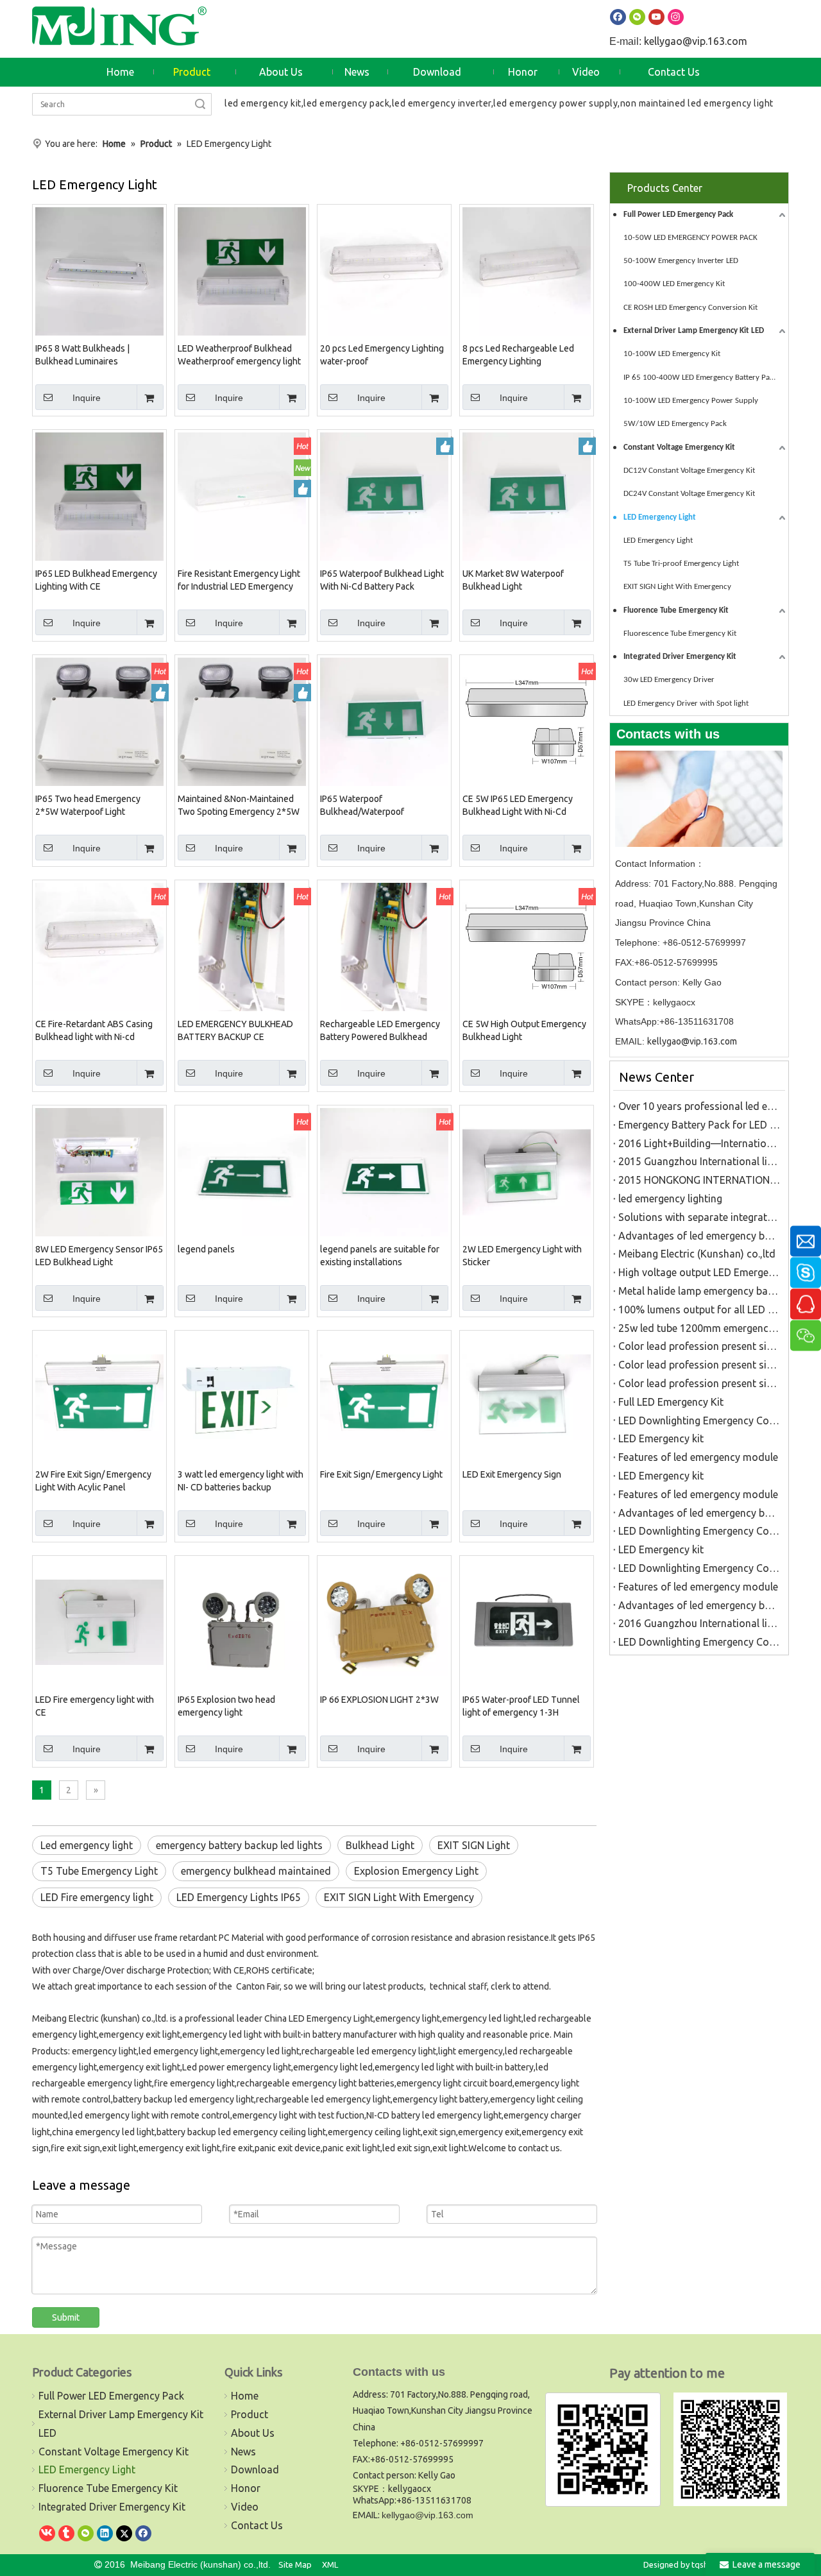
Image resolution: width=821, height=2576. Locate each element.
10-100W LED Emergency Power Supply (691, 401)
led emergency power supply (555, 103)
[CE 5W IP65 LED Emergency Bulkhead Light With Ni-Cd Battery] (527, 721)
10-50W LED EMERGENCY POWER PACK (690, 238)
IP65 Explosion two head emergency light (226, 1706)
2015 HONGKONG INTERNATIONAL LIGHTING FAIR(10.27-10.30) (699, 1180)
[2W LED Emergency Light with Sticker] (527, 1171)
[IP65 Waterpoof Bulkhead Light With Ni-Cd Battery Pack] (384, 495)
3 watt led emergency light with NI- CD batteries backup (241, 1481)
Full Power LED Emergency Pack (678, 215)
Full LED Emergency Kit (671, 1402)
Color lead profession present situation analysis (699, 1346)
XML (330, 2564)
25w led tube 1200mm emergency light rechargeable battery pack (699, 1328)
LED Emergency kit (661, 1438)
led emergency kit (263, 103)
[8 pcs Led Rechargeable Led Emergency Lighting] (527, 270)
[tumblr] (66, 2533)
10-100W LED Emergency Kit (672, 354)
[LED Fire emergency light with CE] (99, 1621)
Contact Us (257, 2525)
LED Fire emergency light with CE (95, 1706)
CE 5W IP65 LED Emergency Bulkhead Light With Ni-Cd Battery (518, 806)
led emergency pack (346, 103)
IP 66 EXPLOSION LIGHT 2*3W (379, 1700)
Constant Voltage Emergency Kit (679, 448)
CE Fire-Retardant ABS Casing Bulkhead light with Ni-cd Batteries (94, 1031)
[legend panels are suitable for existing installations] (384, 1171)
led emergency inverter (442, 103)
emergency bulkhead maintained (256, 1871)
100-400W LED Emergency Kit (674, 284)
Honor (246, 2488)
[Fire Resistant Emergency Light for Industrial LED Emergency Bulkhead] (242, 495)
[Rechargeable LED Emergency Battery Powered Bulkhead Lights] (384, 946)
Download (255, 2469)
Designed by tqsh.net (683, 2564)
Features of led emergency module (698, 1457)
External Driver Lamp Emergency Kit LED (694, 331)
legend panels (206, 1249)
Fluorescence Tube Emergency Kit (680, 634)
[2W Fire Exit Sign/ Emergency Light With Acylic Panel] (99, 1396)
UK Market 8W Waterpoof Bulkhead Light (513, 580)
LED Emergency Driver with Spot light (686, 704)
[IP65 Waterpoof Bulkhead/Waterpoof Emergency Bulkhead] (384, 721)
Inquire (87, 398)
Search (200, 104)
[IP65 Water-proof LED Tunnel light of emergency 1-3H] (527, 1621)
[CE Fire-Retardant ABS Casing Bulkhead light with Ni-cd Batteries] (99, 946)
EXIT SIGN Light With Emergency (399, 1897)
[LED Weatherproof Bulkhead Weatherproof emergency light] (242, 270)
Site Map (295, 2564)
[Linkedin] (105, 2533)
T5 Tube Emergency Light (99, 1871)
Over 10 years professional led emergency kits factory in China (699, 1106)
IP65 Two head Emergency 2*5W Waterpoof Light (88, 805)
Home (245, 2396)
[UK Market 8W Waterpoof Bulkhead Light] (527, 495)
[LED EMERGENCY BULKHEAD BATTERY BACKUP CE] (242, 946)
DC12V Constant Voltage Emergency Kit (689, 471)
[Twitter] (124, 2533)
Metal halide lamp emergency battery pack (699, 1291)
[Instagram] (676, 16)
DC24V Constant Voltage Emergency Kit (689, 494)
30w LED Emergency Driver (669, 680)
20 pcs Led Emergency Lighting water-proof (382, 355)
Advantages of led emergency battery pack (699, 1236)
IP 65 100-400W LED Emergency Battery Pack (700, 378)
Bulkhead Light (380, 1845)
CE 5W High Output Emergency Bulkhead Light (524, 1030)
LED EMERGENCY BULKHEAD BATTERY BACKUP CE (235, 1030)
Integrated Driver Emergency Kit (680, 657)
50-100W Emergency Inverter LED (681, 261)
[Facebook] (618, 16)
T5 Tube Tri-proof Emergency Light (681, 564)
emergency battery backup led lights (239, 1845)
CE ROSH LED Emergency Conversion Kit (690, 308)
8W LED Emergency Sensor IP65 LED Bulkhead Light (99, 1256)
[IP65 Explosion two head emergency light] (242, 1621)
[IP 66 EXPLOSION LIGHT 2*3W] (384, 1621)
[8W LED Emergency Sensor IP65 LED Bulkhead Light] (99, 1171)
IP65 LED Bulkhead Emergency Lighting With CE (96, 580)
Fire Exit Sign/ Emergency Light (381, 1474)
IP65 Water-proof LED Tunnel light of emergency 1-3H (521, 1706)
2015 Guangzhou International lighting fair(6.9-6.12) (699, 1161)
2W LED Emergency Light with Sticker (522, 1256)
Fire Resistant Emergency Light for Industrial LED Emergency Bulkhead (239, 581)
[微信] (86, 2533)
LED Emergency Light (660, 517)
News (243, 2452)
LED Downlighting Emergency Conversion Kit (699, 1420)
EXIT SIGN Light (474, 1845)
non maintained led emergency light (697, 103)
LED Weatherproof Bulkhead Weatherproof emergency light (239, 355)
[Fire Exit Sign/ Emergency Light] (384, 1396)
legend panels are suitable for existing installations (380, 1256)
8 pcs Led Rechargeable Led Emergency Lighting (518, 355)
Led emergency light (87, 1845)
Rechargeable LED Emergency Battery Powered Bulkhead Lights (380, 1031)
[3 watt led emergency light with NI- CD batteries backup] (242, 1396)
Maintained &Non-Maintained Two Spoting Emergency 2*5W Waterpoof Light (239, 806)
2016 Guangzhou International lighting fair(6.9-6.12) (699, 1623)
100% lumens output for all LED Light (699, 1309)
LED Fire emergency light (97, 1897)
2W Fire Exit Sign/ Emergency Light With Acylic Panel (93, 1481)
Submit (66, 2317)
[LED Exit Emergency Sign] (527, 1396)
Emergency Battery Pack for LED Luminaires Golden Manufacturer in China (699, 1125)
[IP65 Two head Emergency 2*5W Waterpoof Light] (99, 721)
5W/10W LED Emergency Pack (675, 424)
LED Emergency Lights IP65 (239, 1897)
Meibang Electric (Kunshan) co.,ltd (697, 1254)
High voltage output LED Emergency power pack (699, 1272)
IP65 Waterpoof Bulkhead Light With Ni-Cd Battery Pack (382, 580)
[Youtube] (656, 16)
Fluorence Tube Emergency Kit (676, 610)
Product (250, 2414)
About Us (253, 2433)
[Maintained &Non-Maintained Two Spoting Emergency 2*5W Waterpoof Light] (242, 721)
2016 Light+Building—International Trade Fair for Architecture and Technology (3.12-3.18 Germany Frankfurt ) (699, 1143)
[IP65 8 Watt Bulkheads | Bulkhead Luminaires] (99, 270)
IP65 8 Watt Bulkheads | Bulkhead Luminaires (82, 355)
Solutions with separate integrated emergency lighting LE (699, 1217)
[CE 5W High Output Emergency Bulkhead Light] (527, 946)
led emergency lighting (670, 1198)
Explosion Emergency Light (416, 1871)
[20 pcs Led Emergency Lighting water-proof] (384, 270)
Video (245, 2507)
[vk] (47, 2533)
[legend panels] (242, 1171)
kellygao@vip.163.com (696, 41)
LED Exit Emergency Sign (512, 1474)
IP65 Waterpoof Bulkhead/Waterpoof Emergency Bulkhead (362, 806)
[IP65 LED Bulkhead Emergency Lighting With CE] (99, 495)
